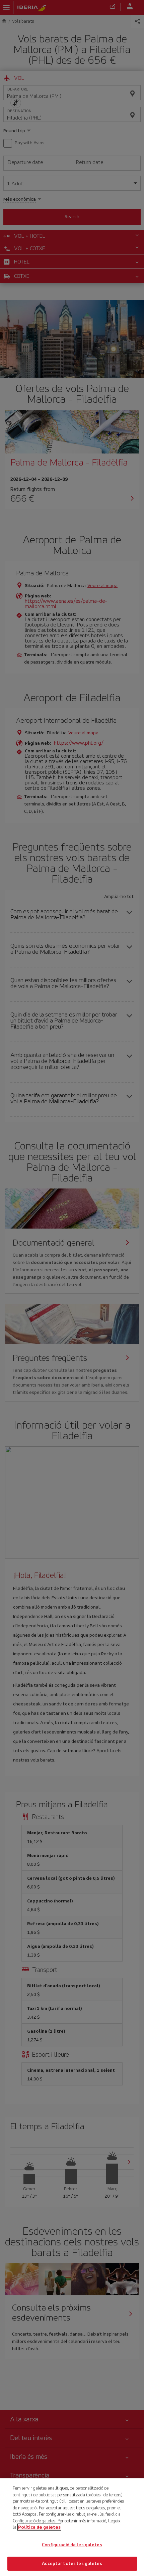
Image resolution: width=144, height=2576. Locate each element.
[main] (72, 2527)
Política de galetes (39, 2527)
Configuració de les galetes (72, 2545)
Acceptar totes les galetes (72, 2563)
